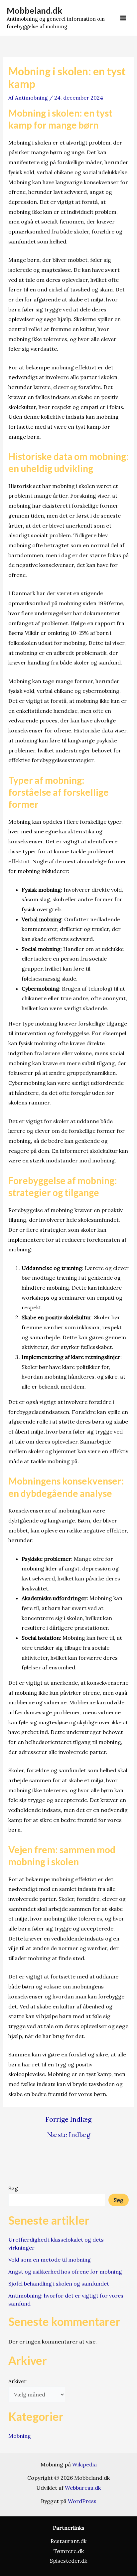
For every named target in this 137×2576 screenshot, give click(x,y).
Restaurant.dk (68, 2541)
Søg (13, 2188)
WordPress (82, 2501)
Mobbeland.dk (34, 10)
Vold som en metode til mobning (50, 2260)
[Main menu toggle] (123, 18)
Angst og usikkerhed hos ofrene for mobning (65, 2272)
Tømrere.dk (69, 2551)
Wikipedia (84, 2464)
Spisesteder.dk (68, 2561)
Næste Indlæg (69, 2135)
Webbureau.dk (83, 2488)
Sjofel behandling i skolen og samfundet (59, 2284)
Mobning (20, 2436)
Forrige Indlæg (68, 2119)
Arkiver (17, 2381)
